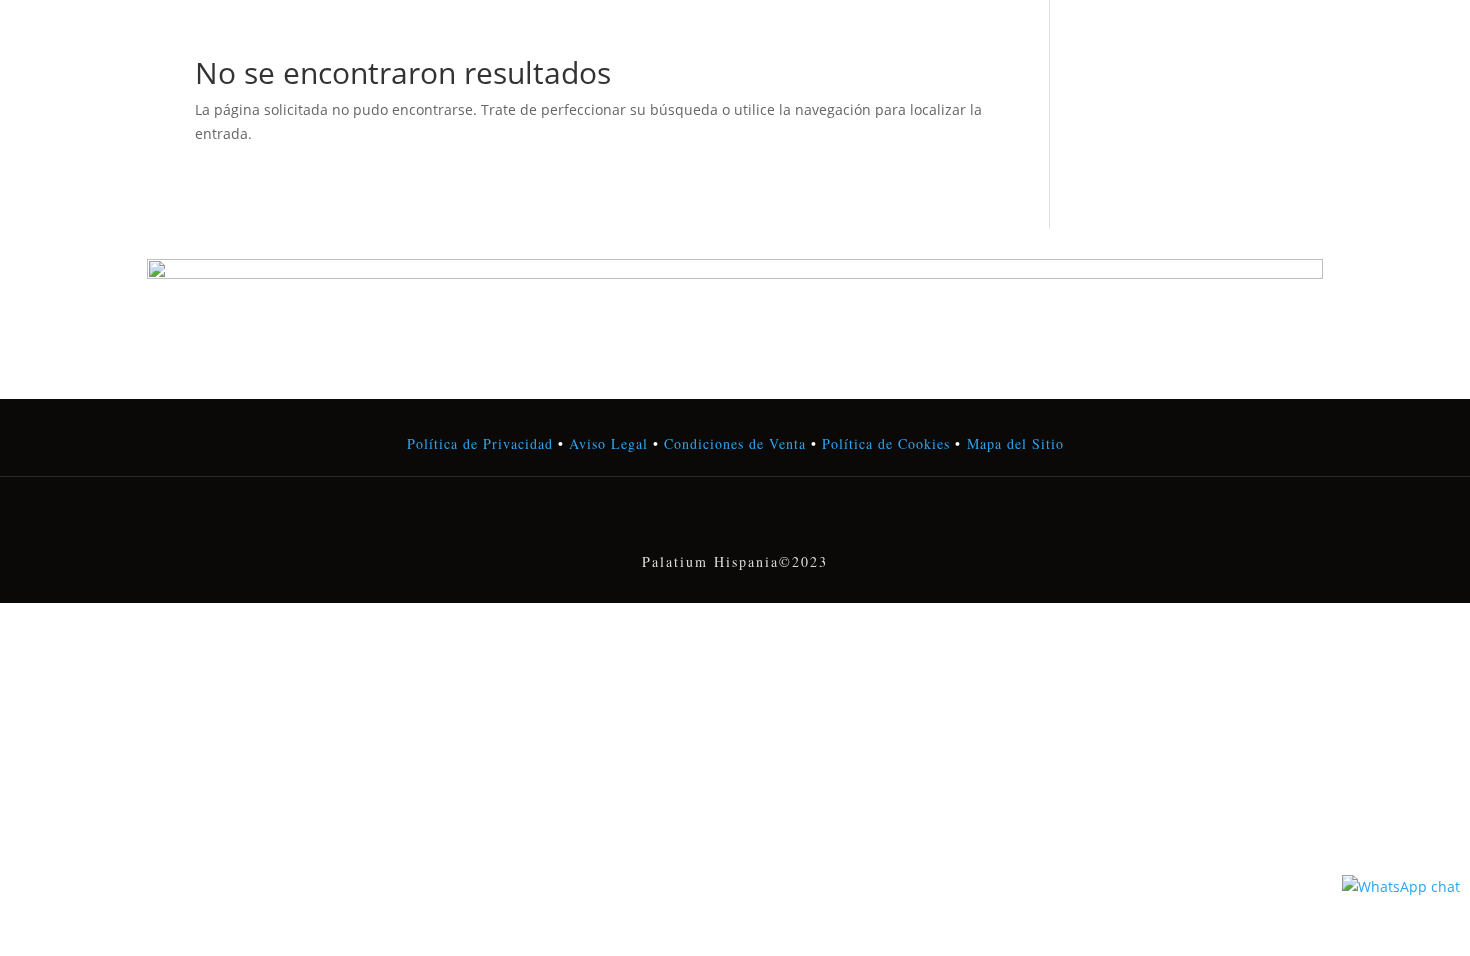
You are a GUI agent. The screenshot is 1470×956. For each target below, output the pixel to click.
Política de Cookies (883, 443)
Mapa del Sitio (1015, 443)
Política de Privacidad (480, 443)
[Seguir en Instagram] (735, 520)
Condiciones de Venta (735, 443)
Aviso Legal (608, 443)
